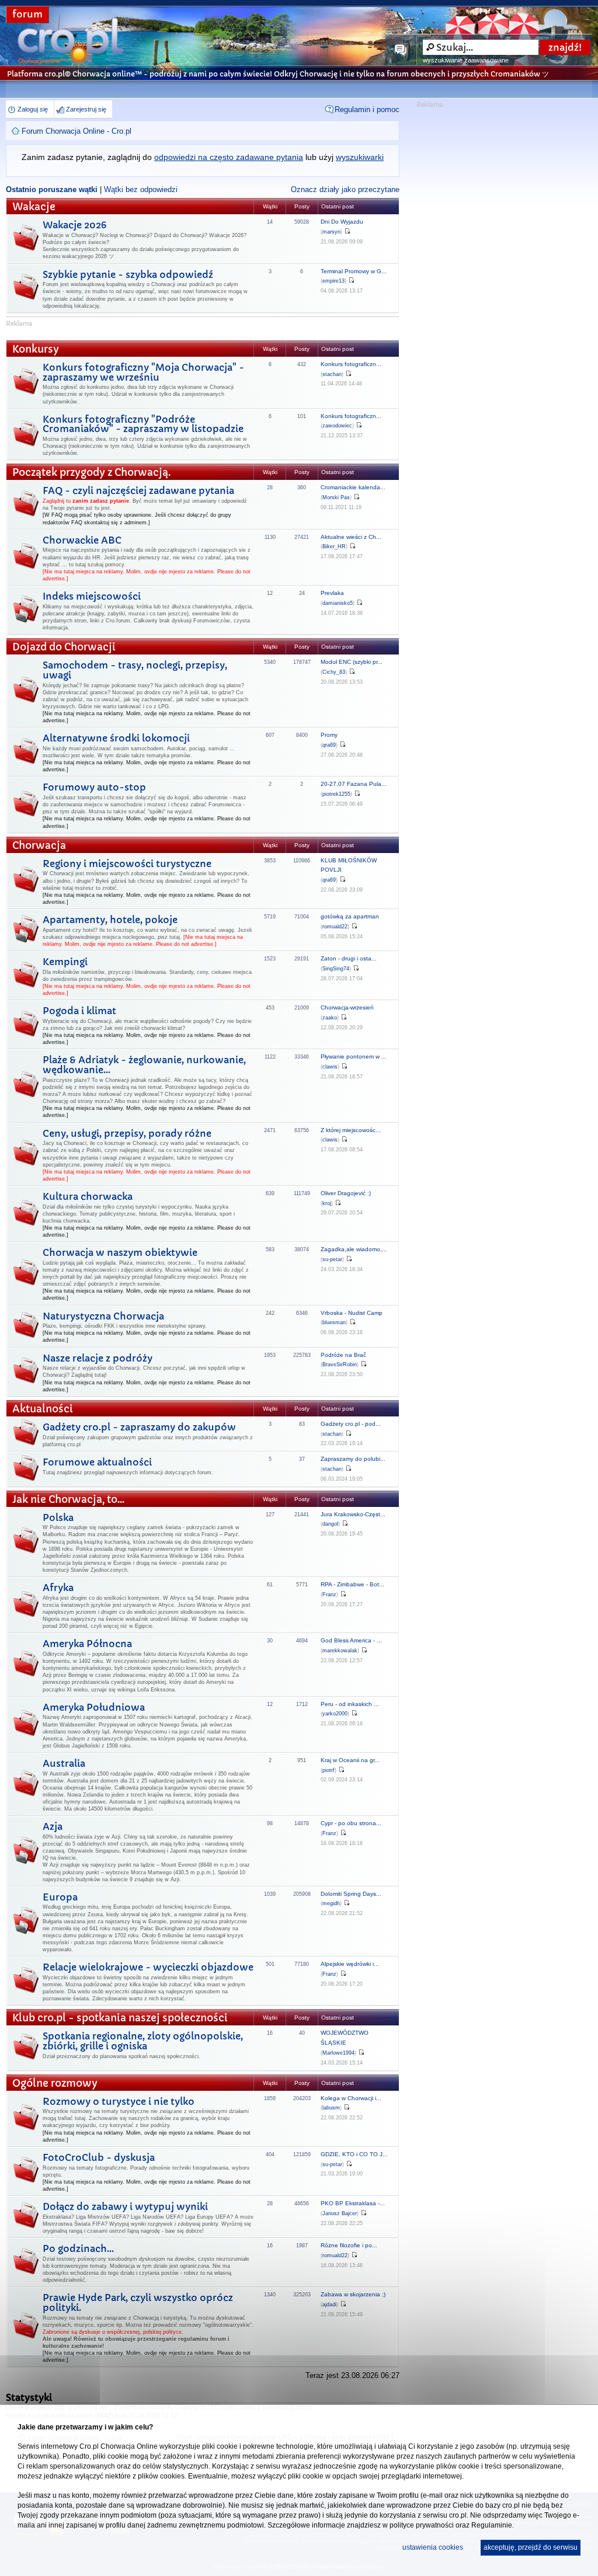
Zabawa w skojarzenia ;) (353, 2294)
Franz (329, 1595)
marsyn (331, 232)
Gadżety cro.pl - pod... (351, 1424)
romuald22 (335, 927)
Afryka (58, 1588)
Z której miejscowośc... (351, 1130)
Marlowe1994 (338, 2053)
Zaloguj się (33, 109)
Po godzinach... (78, 2248)
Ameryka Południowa (94, 1707)
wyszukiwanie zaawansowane (466, 60)
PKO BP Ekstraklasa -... (353, 2203)
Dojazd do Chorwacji (64, 647)
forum (27, 14)
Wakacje (34, 207)
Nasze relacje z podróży (98, 1358)
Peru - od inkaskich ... (350, 1704)
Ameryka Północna (87, 1644)
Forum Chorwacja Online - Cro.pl (77, 131)
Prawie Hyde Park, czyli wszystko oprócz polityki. (138, 2302)
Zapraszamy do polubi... (353, 1459)
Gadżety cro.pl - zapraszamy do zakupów (139, 1427)
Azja (53, 1826)
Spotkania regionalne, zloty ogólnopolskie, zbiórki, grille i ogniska (143, 2041)
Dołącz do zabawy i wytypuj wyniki (125, 2206)
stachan (332, 374)
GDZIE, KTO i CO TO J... (354, 2154)
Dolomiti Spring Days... (351, 1894)
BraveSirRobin (340, 1364)
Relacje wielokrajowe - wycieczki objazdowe (148, 1967)
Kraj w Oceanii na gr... (350, 1760)
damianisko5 (338, 603)
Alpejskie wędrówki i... (350, 1964)
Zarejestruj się (86, 109)
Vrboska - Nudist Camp (352, 1313)
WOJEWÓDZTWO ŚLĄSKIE (345, 2038)
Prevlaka (332, 593)
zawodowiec (337, 426)
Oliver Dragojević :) (346, 1193)
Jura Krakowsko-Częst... (353, 1514)
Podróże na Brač (343, 1355)
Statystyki (29, 2397)
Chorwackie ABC (82, 540)
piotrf (328, 1770)
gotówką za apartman (350, 916)
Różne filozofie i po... (349, 2245)
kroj (327, 1203)
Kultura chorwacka (88, 1196)
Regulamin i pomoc (367, 109)
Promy (329, 735)
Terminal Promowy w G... (354, 271)
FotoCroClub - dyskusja (99, 2157)
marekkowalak (340, 1651)
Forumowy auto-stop (94, 787)
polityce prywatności (422, 2525)
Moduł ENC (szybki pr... (352, 662)
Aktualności (43, 1409)
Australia (64, 1763)
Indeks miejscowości (92, 596)
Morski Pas (336, 497)
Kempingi (65, 962)
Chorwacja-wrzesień (347, 1007)
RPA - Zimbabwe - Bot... (352, 1584)
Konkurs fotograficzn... (351, 364)
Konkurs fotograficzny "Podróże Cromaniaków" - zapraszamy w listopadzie (143, 424)
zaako (330, 1018)
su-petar (332, 1259)
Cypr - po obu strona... (351, 1823)
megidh (331, 1903)
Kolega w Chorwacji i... (351, 2098)
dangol (330, 1524)
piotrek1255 (336, 794)
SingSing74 (336, 969)
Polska (58, 1517)
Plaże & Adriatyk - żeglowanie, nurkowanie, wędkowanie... (144, 1065)
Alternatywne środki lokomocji (116, 738)
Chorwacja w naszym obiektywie (120, 1252)
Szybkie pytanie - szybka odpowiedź (128, 274)
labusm (331, 2108)
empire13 (333, 281)
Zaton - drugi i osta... (349, 958)
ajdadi (329, 2305)
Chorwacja (39, 846)
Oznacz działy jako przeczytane (345, 189)
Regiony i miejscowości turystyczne (127, 864)
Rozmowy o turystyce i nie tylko (119, 2101)
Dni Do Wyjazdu (342, 222)
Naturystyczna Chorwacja (103, 1316)
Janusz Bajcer (340, 2213)
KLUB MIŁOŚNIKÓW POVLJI (349, 865)
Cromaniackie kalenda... (353, 487)
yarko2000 (335, 1714)
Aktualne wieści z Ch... (351, 537)
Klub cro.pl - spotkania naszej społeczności (120, 2018)
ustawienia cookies (433, 2547)
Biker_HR (334, 546)
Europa (60, 1897)
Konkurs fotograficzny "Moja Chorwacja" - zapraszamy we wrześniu (143, 372)
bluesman (334, 1322)
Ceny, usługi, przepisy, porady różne (127, 1133)
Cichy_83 (334, 672)
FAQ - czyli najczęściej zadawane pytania (138, 490)
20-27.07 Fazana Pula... (354, 784)
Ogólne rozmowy (55, 2084)
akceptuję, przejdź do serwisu (531, 2547)
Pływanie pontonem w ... (354, 1056)
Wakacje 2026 (74, 225)
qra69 (329, 745)
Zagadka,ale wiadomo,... (354, 1249)
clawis (330, 1067)
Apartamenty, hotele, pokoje (110, 920)
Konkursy (36, 349)
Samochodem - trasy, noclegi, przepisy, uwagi (135, 670)
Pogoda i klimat (79, 1011)
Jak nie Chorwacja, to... (68, 1500)
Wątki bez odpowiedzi (141, 189)
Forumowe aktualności (97, 1462)
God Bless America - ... (351, 1640)
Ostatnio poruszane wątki (52, 189)
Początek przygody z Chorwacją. (91, 473)
